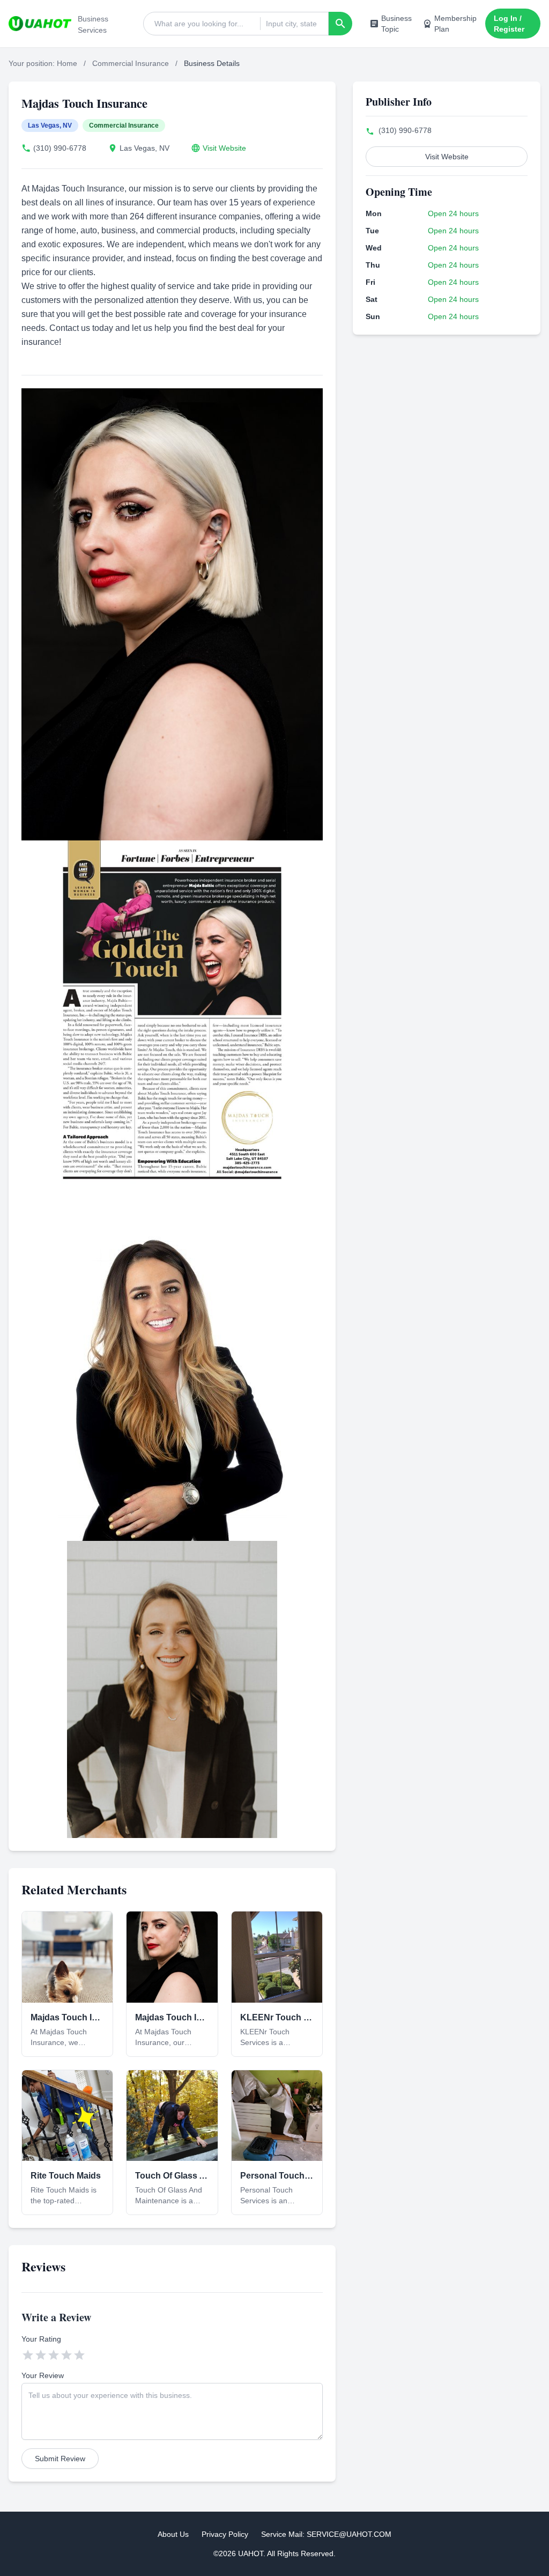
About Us (173, 2534)
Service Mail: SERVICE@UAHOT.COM (326, 2534)
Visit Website (224, 148)
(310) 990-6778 (60, 148)
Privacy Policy (225, 2534)
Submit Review (60, 2459)
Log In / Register (509, 24)
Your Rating (41, 2339)
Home (67, 63)
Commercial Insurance (131, 63)
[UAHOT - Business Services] (40, 24)
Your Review (43, 2375)
